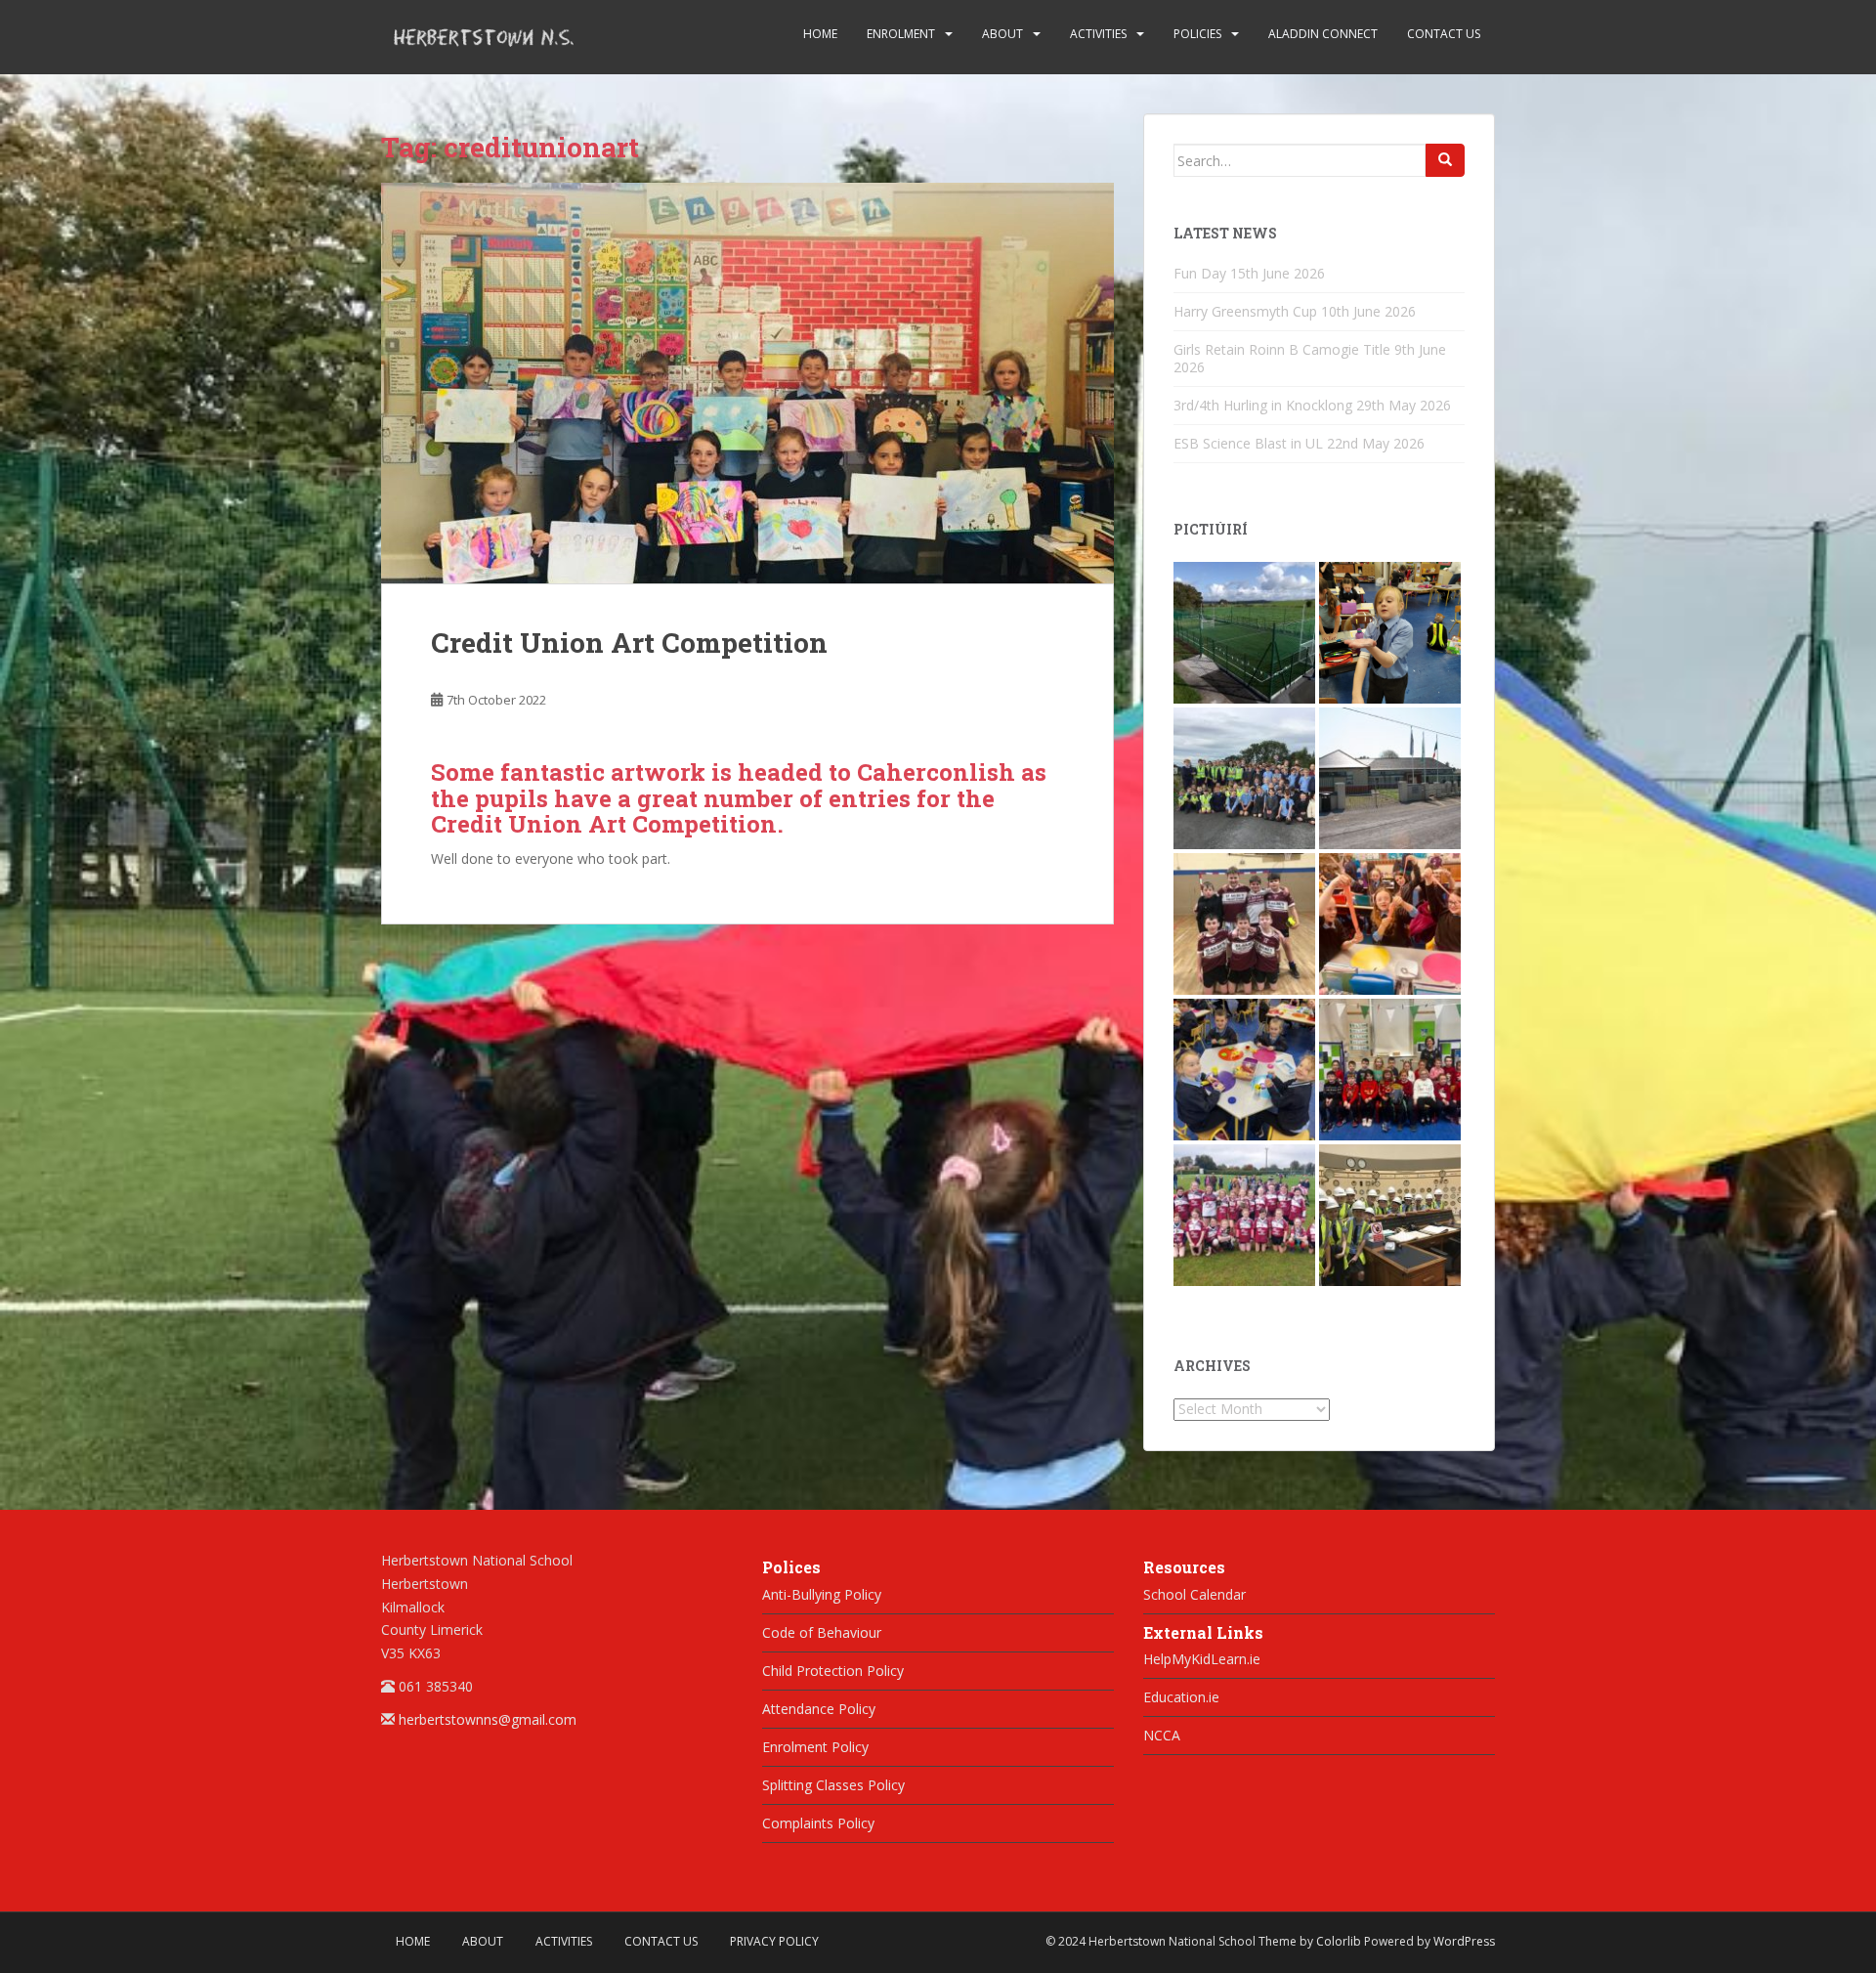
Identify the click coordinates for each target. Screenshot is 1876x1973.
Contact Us (1444, 34)
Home (820, 34)
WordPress (1464, 1941)
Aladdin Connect (1323, 34)
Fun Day (1200, 273)
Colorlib (1339, 1941)
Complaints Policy (818, 1823)
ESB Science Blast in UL (1248, 443)
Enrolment (901, 34)
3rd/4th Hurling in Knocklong (1263, 405)
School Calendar (1194, 1594)
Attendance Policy (819, 1709)
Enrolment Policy (815, 1747)
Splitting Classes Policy (833, 1785)
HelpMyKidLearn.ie (1202, 1659)
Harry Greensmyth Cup (1245, 311)
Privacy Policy (774, 1941)
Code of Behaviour (822, 1632)
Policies (1197, 34)
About (1002, 34)
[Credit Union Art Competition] (747, 383)
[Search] (1445, 160)
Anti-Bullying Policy (822, 1594)
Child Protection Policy (833, 1671)
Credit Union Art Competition (629, 643)
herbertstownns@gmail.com (488, 1719)
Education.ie (1181, 1697)
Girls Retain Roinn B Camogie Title (1282, 349)
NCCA (1162, 1735)
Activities (1098, 34)
